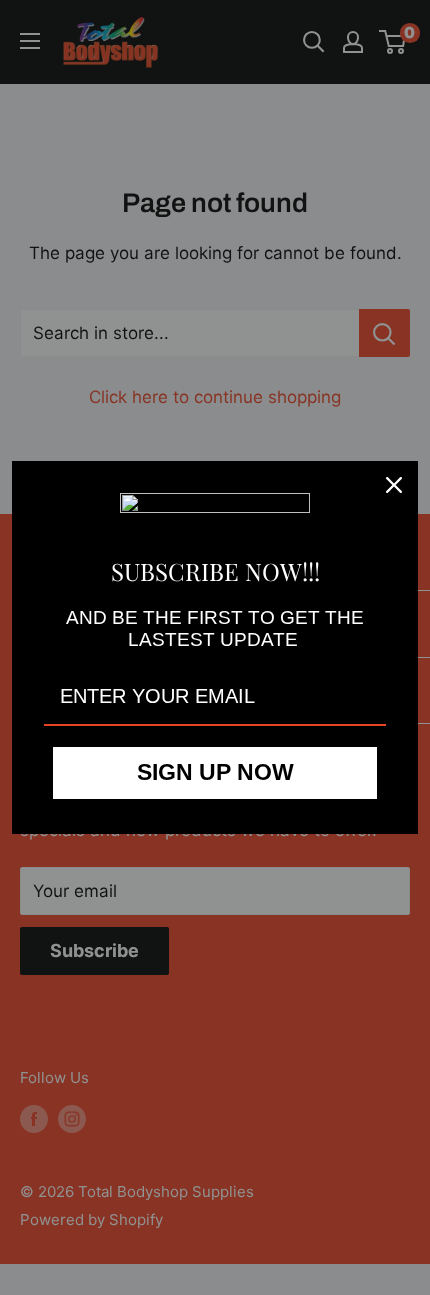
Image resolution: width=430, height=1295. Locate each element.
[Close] (394, 485)
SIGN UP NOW (215, 772)
